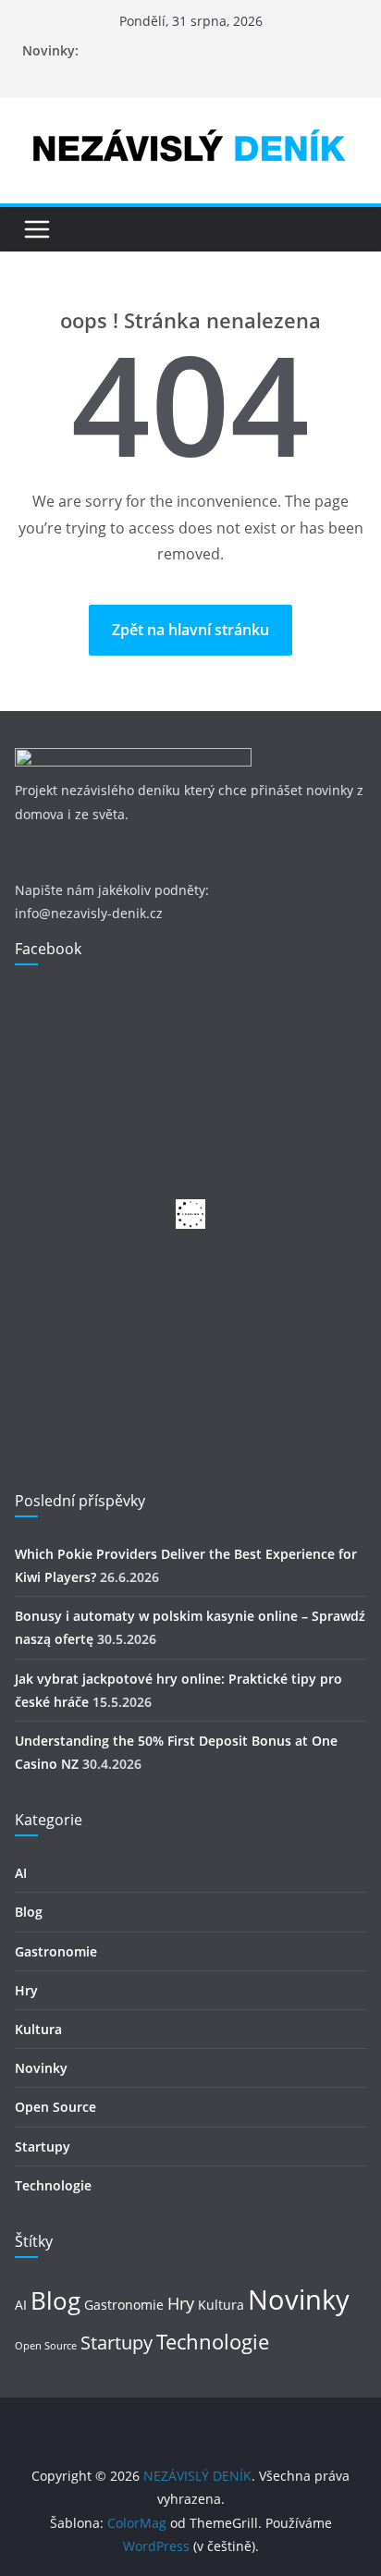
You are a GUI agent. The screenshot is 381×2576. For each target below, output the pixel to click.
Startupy (43, 2147)
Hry (26, 1990)
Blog (29, 1912)
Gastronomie (56, 1951)
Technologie (53, 2185)
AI (21, 1873)
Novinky (41, 2068)
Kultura (38, 2029)
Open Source (55, 2107)
